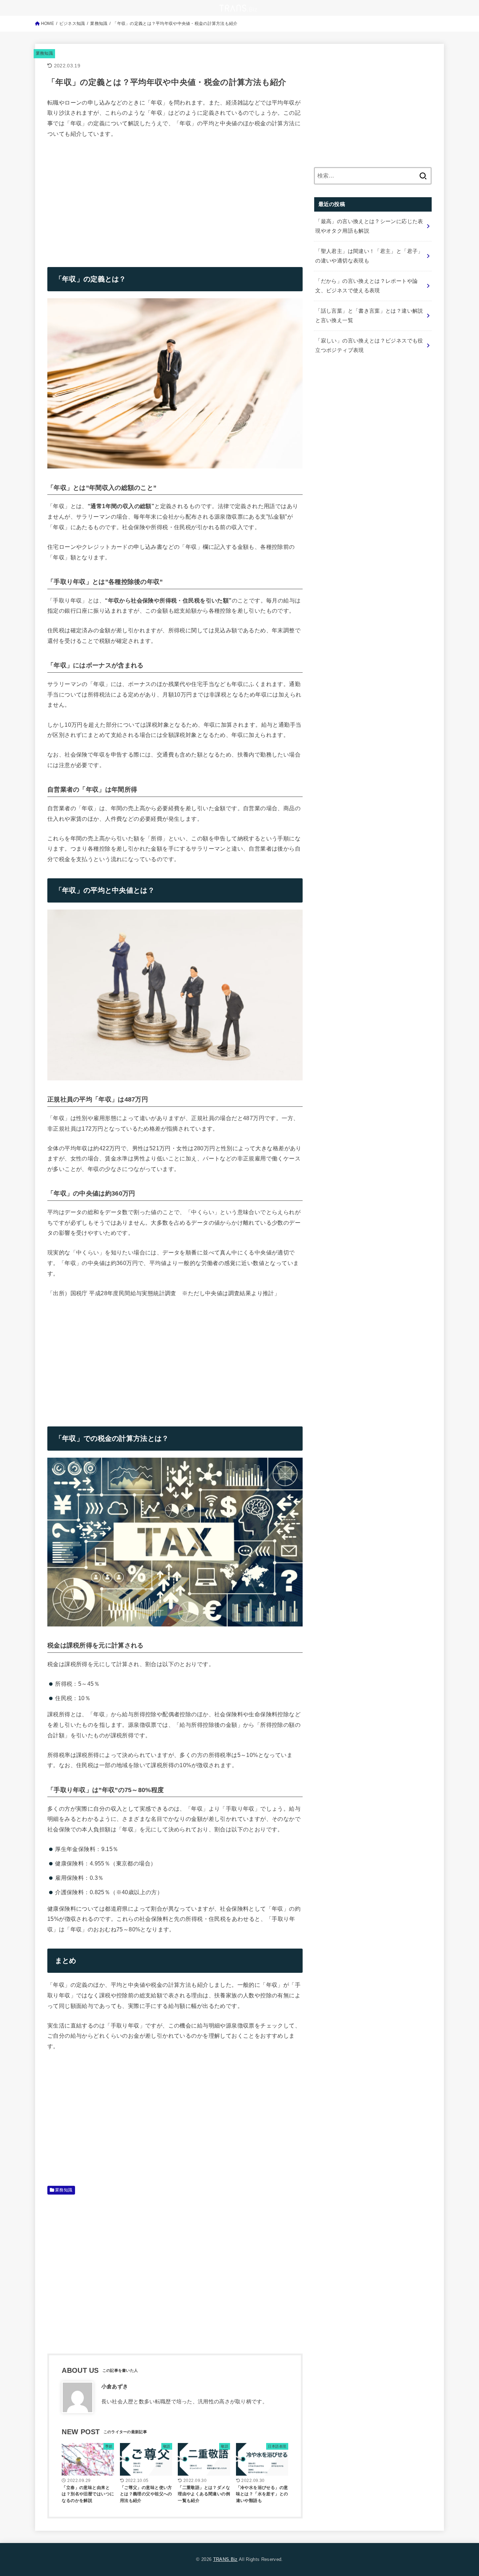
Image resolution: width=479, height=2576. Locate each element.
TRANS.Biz (225, 2559)
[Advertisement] (106, 198)
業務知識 (44, 53)
